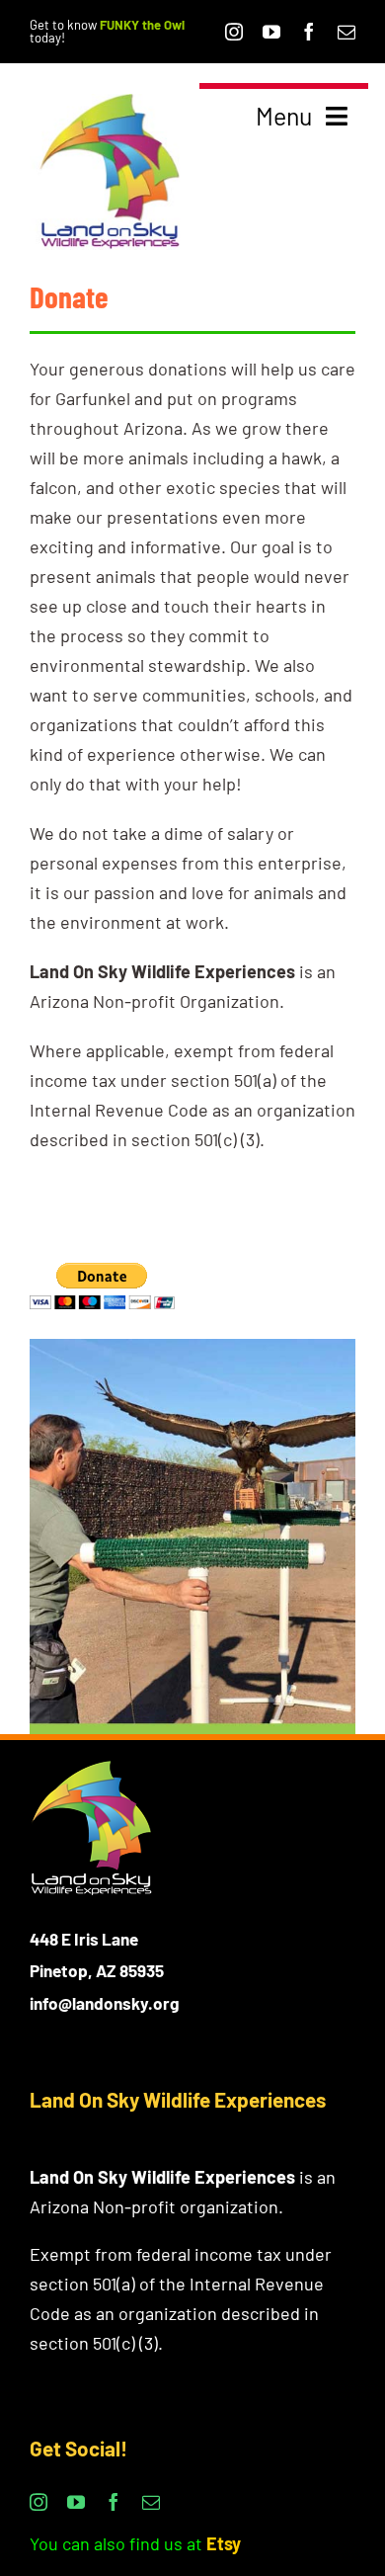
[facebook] (309, 32)
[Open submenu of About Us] (338, 245)
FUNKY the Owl (142, 25)
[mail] (346, 32)
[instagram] (234, 32)
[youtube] (271, 32)
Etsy (224, 2543)
